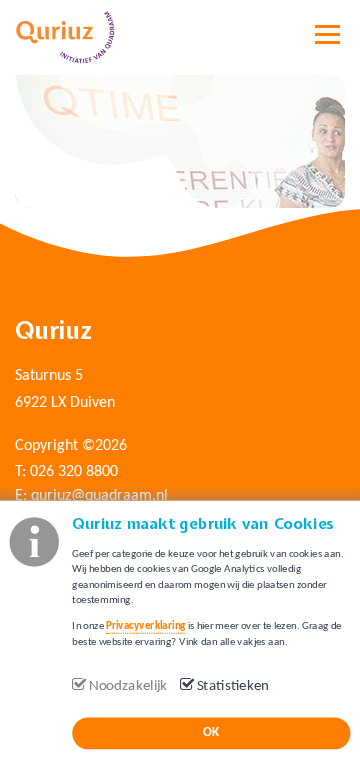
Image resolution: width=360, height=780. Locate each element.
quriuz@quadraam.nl (99, 496)
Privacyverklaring (145, 627)
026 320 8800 (74, 472)
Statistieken (233, 686)
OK (211, 732)
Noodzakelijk (128, 686)
